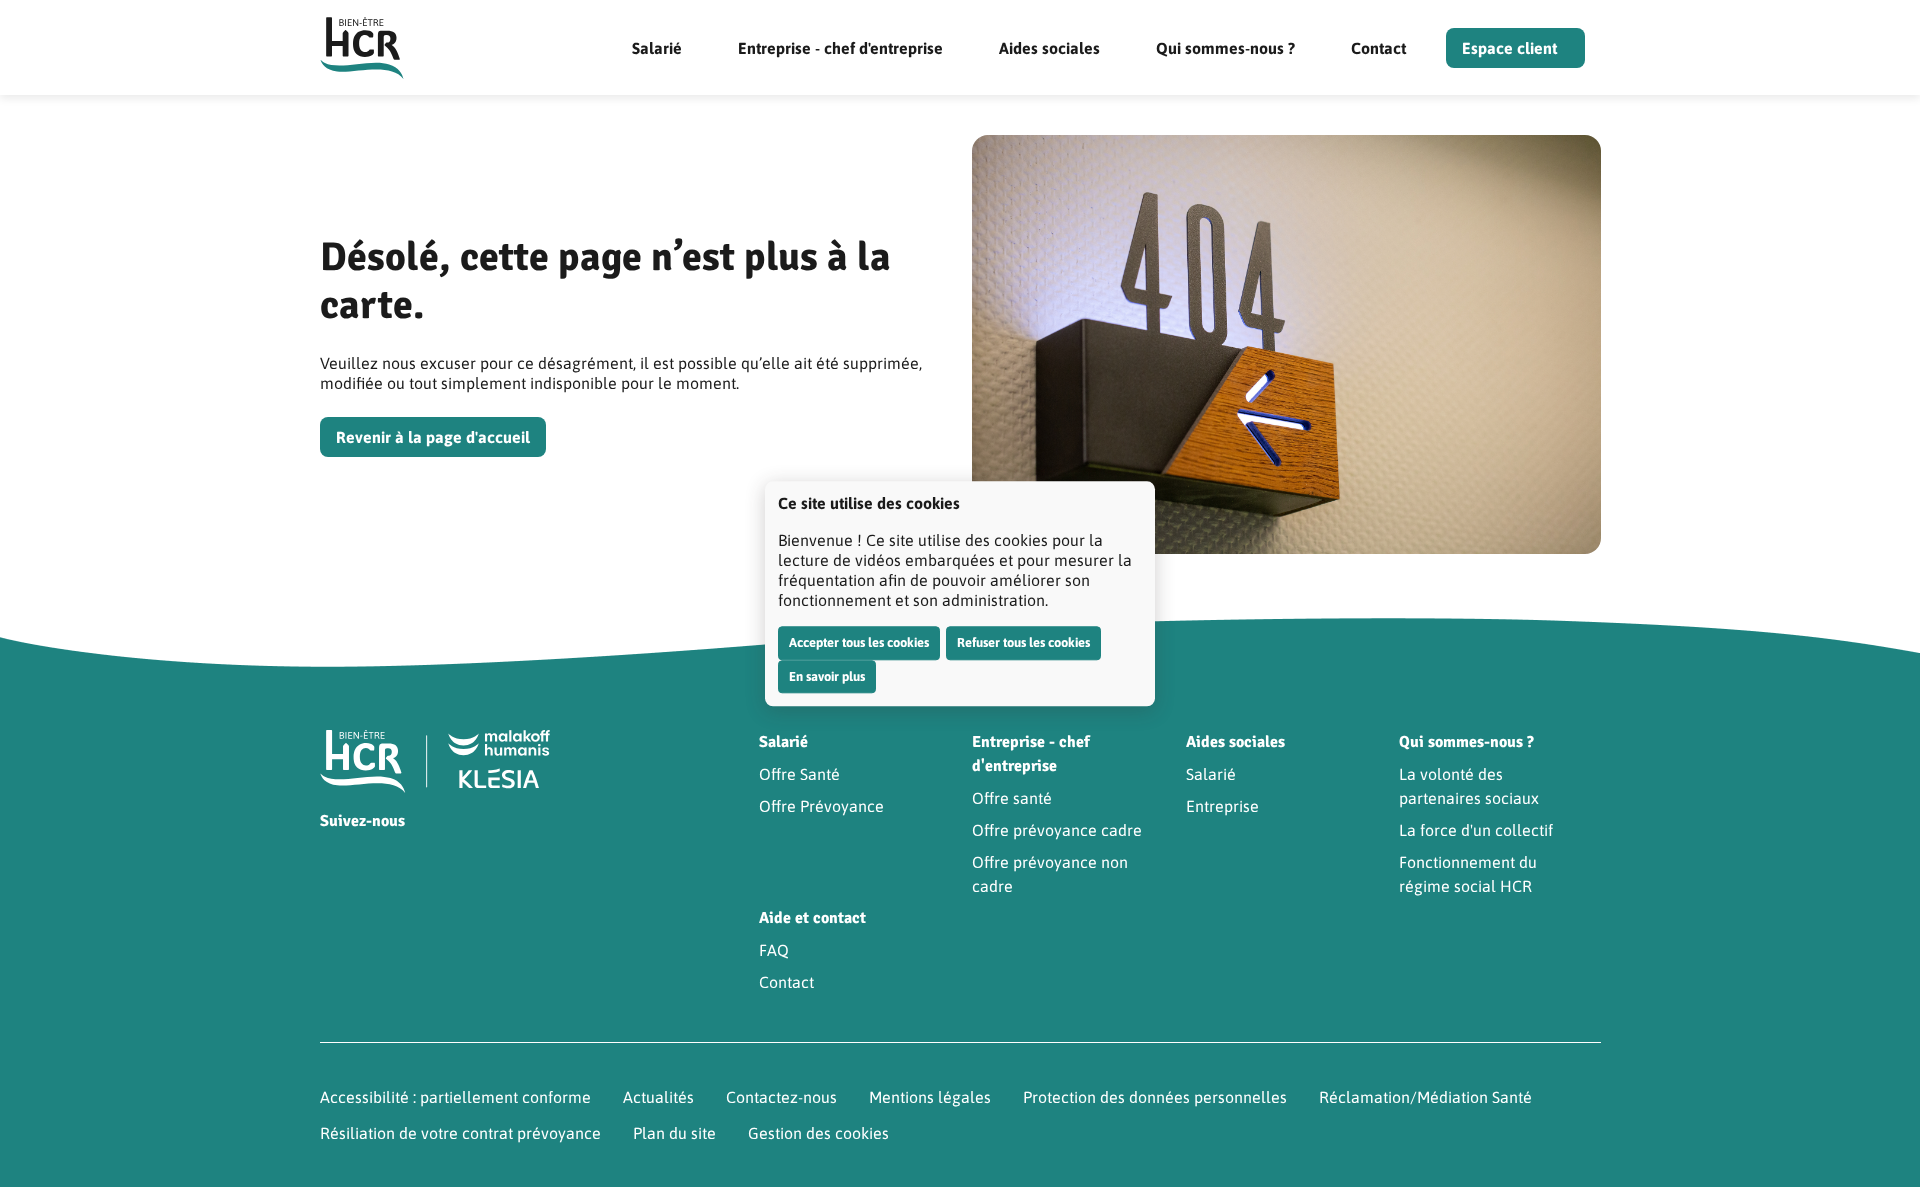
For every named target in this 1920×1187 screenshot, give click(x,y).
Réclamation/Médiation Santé (1425, 1097)
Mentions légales (930, 1097)
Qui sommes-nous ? (1225, 48)
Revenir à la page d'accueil (433, 437)
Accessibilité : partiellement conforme (455, 1097)
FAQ (774, 950)
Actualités (658, 1097)
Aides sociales (1049, 48)
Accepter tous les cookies (859, 642)
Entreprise (1222, 806)
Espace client (1509, 48)
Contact (1378, 48)
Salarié (657, 48)
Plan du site (674, 1133)
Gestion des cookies (818, 1133)
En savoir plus (827, 676)
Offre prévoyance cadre (1057, 830)
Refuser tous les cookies (1023, 642)
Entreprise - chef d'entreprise (840, 48)
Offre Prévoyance (821, 806)
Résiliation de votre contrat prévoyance (460, 1133)
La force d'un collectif (1476, 830)
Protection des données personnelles (1155, 1097)
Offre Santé (799, 774)
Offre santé (1012, 798)
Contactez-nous (781, 1097)
